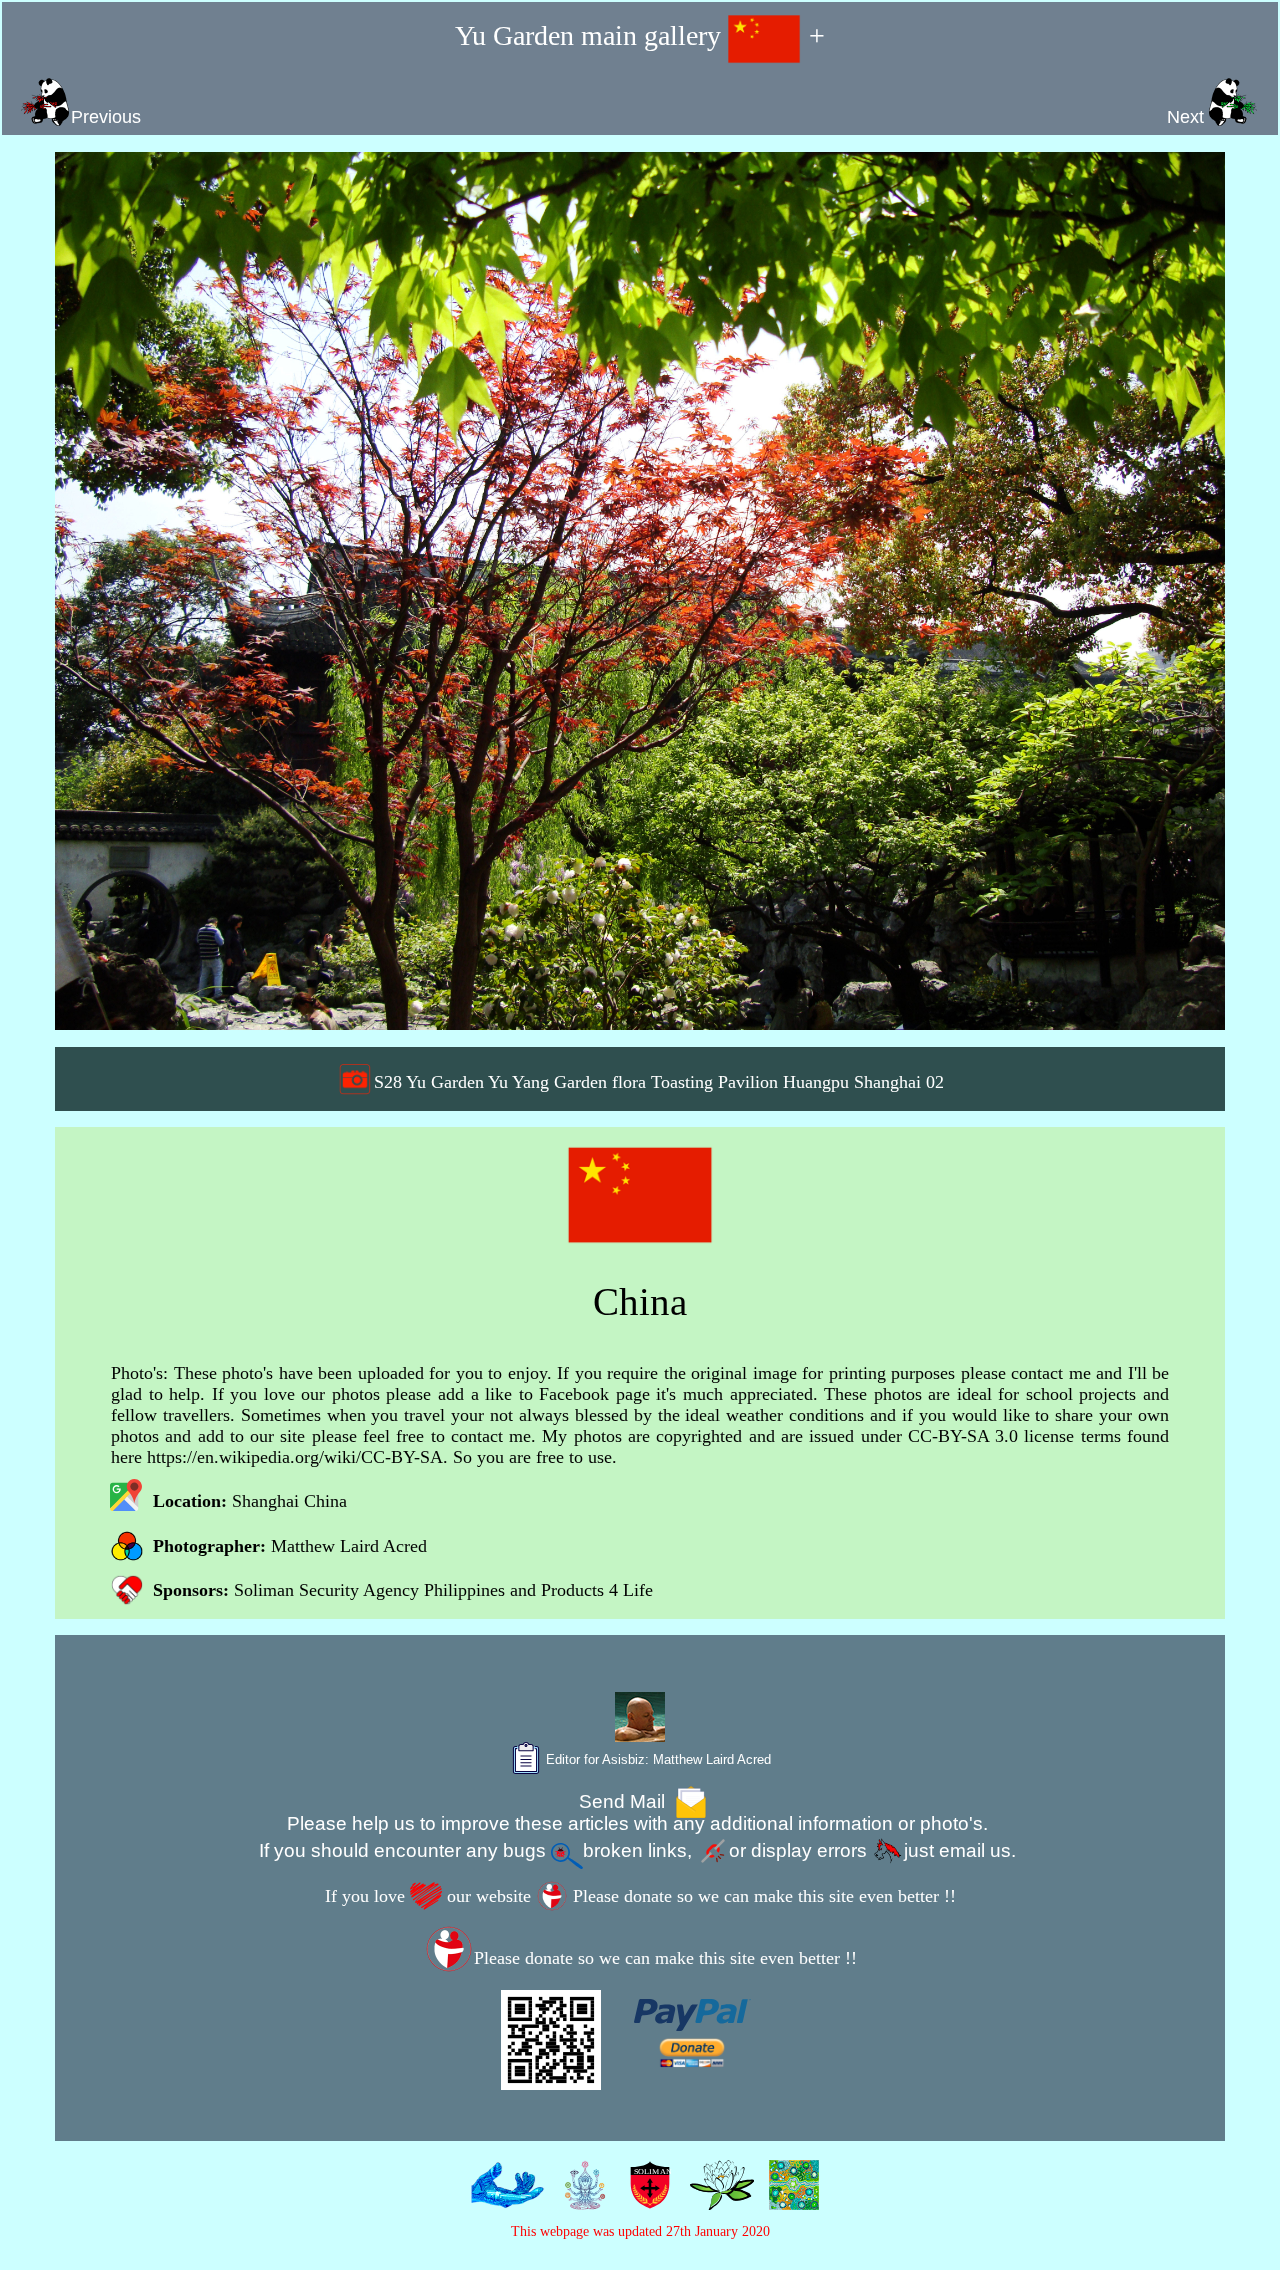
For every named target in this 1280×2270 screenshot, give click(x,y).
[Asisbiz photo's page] (503, 2198)
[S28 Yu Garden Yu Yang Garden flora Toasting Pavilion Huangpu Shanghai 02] (640, 591)
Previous (106, 117)
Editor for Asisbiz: (656, 1759)
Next (1188, 117)
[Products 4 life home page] (789, 2198)
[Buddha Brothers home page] (717, 2198)
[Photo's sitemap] (580, 2198)
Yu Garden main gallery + (640, 35)
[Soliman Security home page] (645, 2198)
